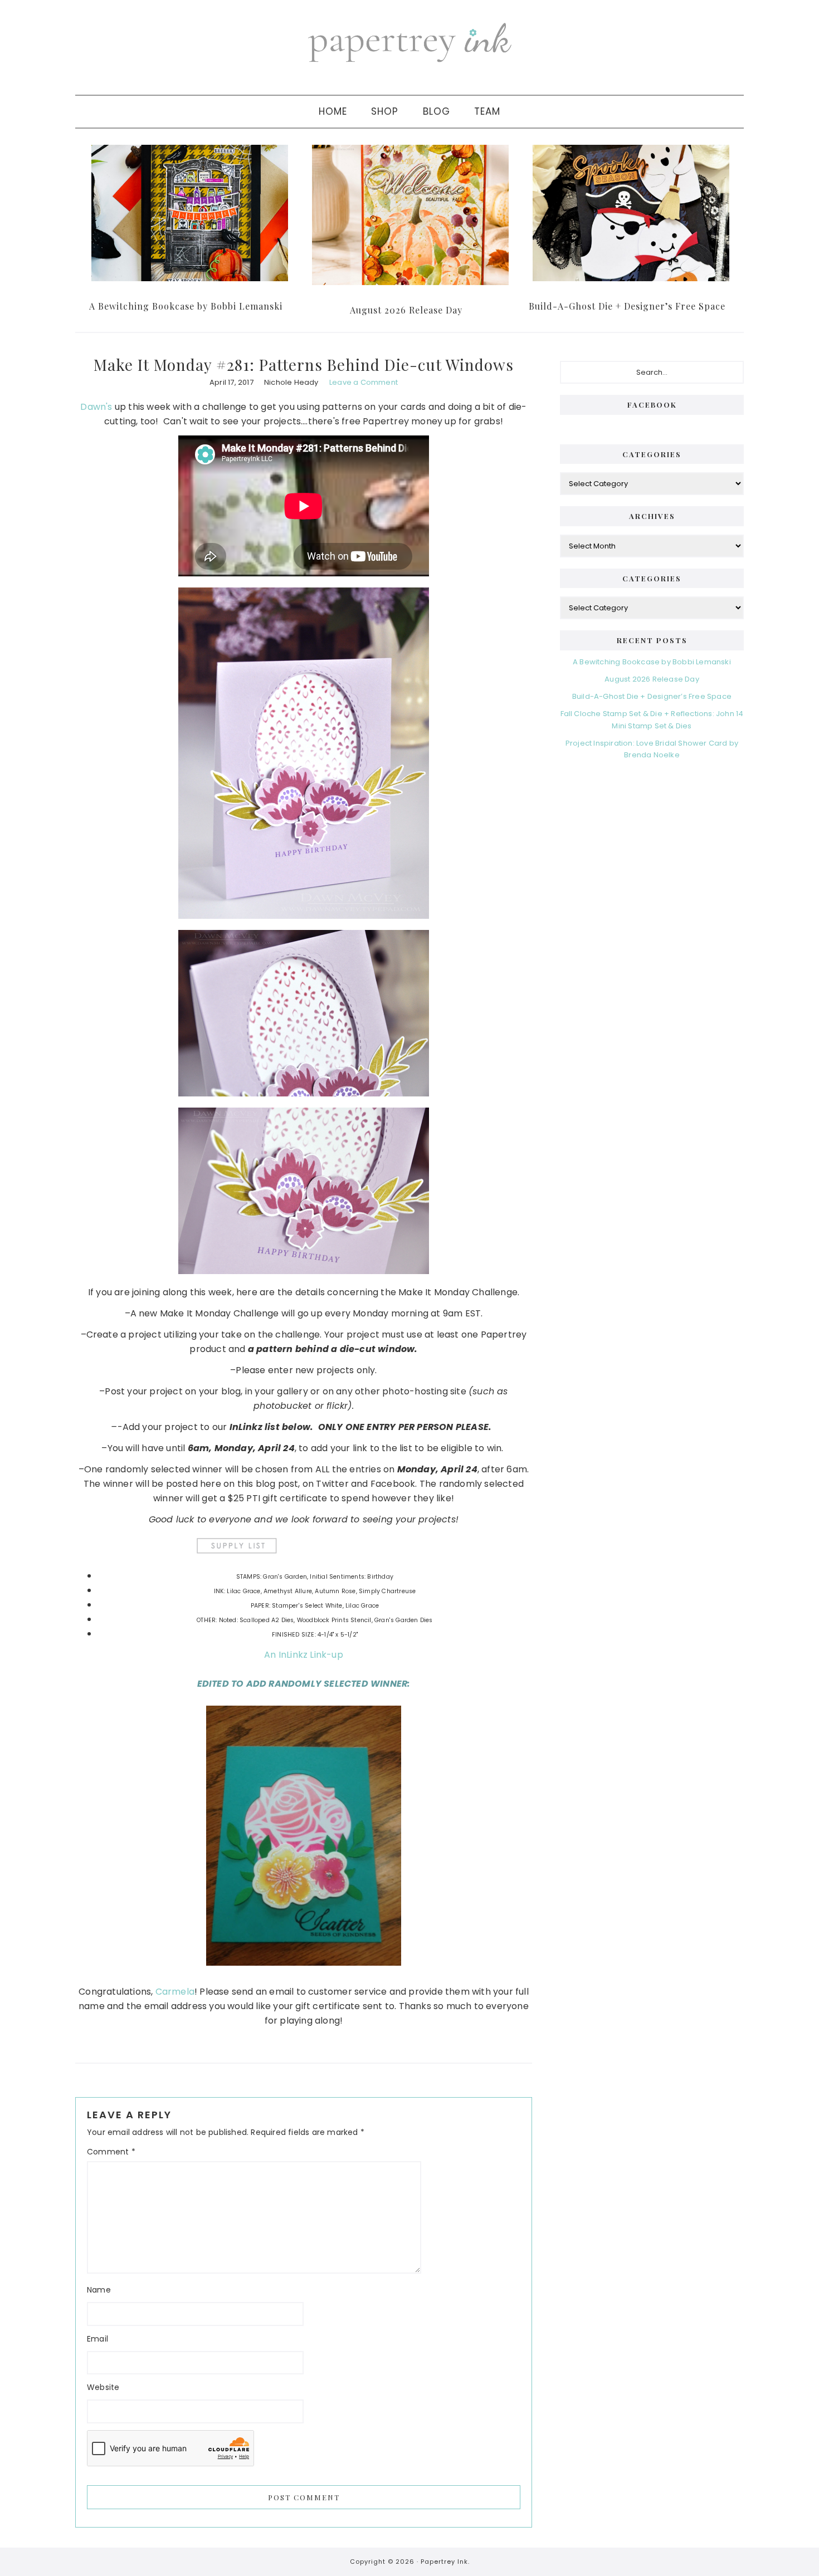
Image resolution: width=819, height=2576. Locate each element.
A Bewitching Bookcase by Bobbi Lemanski (186, 306)
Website (103, 2387)
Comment (111, 2152)
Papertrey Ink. (445, 2562)
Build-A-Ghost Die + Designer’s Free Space (627, 306)
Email (97, 2339)
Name (99, 2290)
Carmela (175, 1992)
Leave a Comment (364, 382)
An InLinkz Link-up (304, 1655)
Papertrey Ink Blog (409, 42)
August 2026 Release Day (406, 310)
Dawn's (96, 407)
